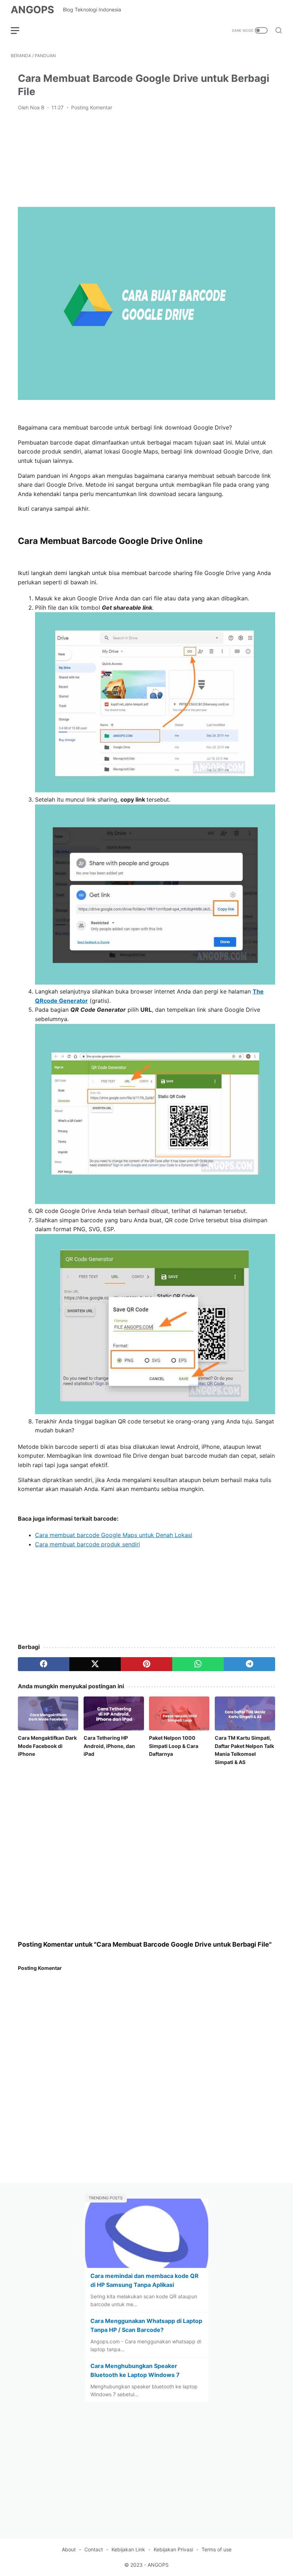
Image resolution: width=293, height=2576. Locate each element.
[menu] (19, 30)
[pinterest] (146, 1664)
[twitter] (95, 1664)
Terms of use (217, 2549)
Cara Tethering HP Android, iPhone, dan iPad (109, 1746)
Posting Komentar (92, 107)
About (69, 2549)
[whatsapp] (198, 1664)
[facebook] (44, 1664)
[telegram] (249, 1664)
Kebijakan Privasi (173, 2549)
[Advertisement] (146, 158)
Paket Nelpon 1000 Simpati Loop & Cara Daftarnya (174, 1746)
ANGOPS (32, 10)
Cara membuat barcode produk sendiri (88, 1544)
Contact (94, 2549)
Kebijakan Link (128, 2549)
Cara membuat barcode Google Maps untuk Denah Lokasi (114, 1535)
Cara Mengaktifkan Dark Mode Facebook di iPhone (47, 1746)
